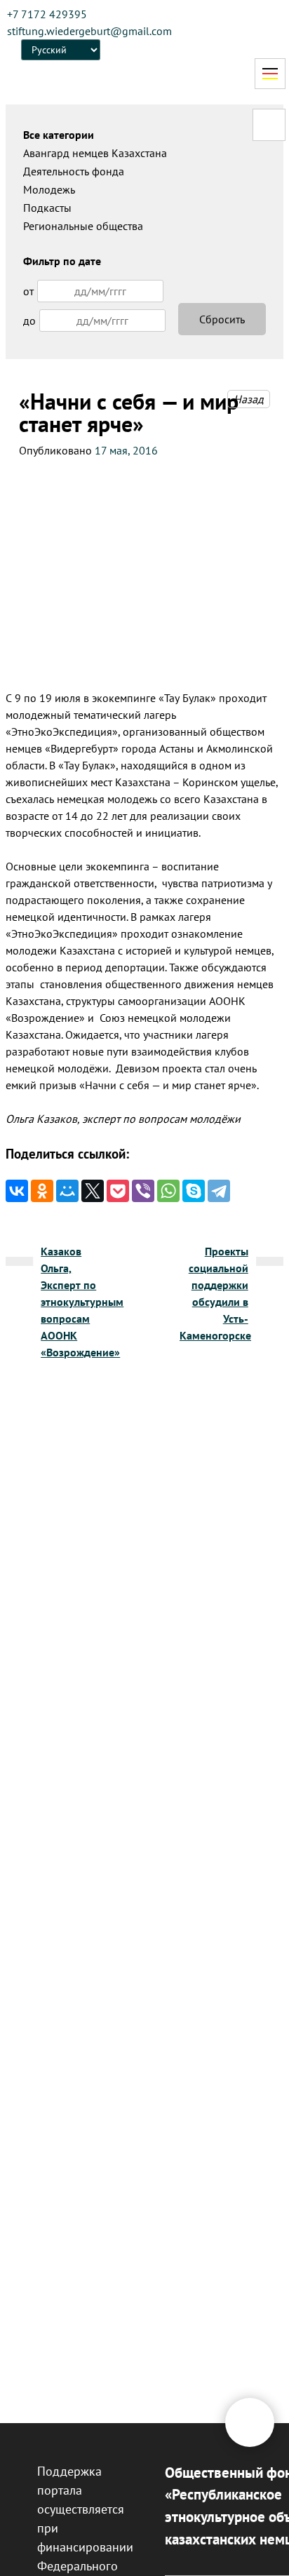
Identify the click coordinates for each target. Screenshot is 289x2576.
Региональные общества (83, 226)
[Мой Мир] (67, 1191)
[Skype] (194, 1191)
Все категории (59, 135)
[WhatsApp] (168, 1191)
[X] (93, 1191)
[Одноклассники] (42, 1191)
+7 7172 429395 (47, 14)
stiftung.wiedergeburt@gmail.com (89, 31)
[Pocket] (118, 1191)
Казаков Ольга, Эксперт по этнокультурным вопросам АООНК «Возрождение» (82, 1302)
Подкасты (47, 208)
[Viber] (143, 1191)
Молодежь (49, 189)
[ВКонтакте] (17, 1191)
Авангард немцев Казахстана (95, 153)
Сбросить (222, 319)
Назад (249, 399)
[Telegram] (219, 1191)
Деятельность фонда (74, 171)
